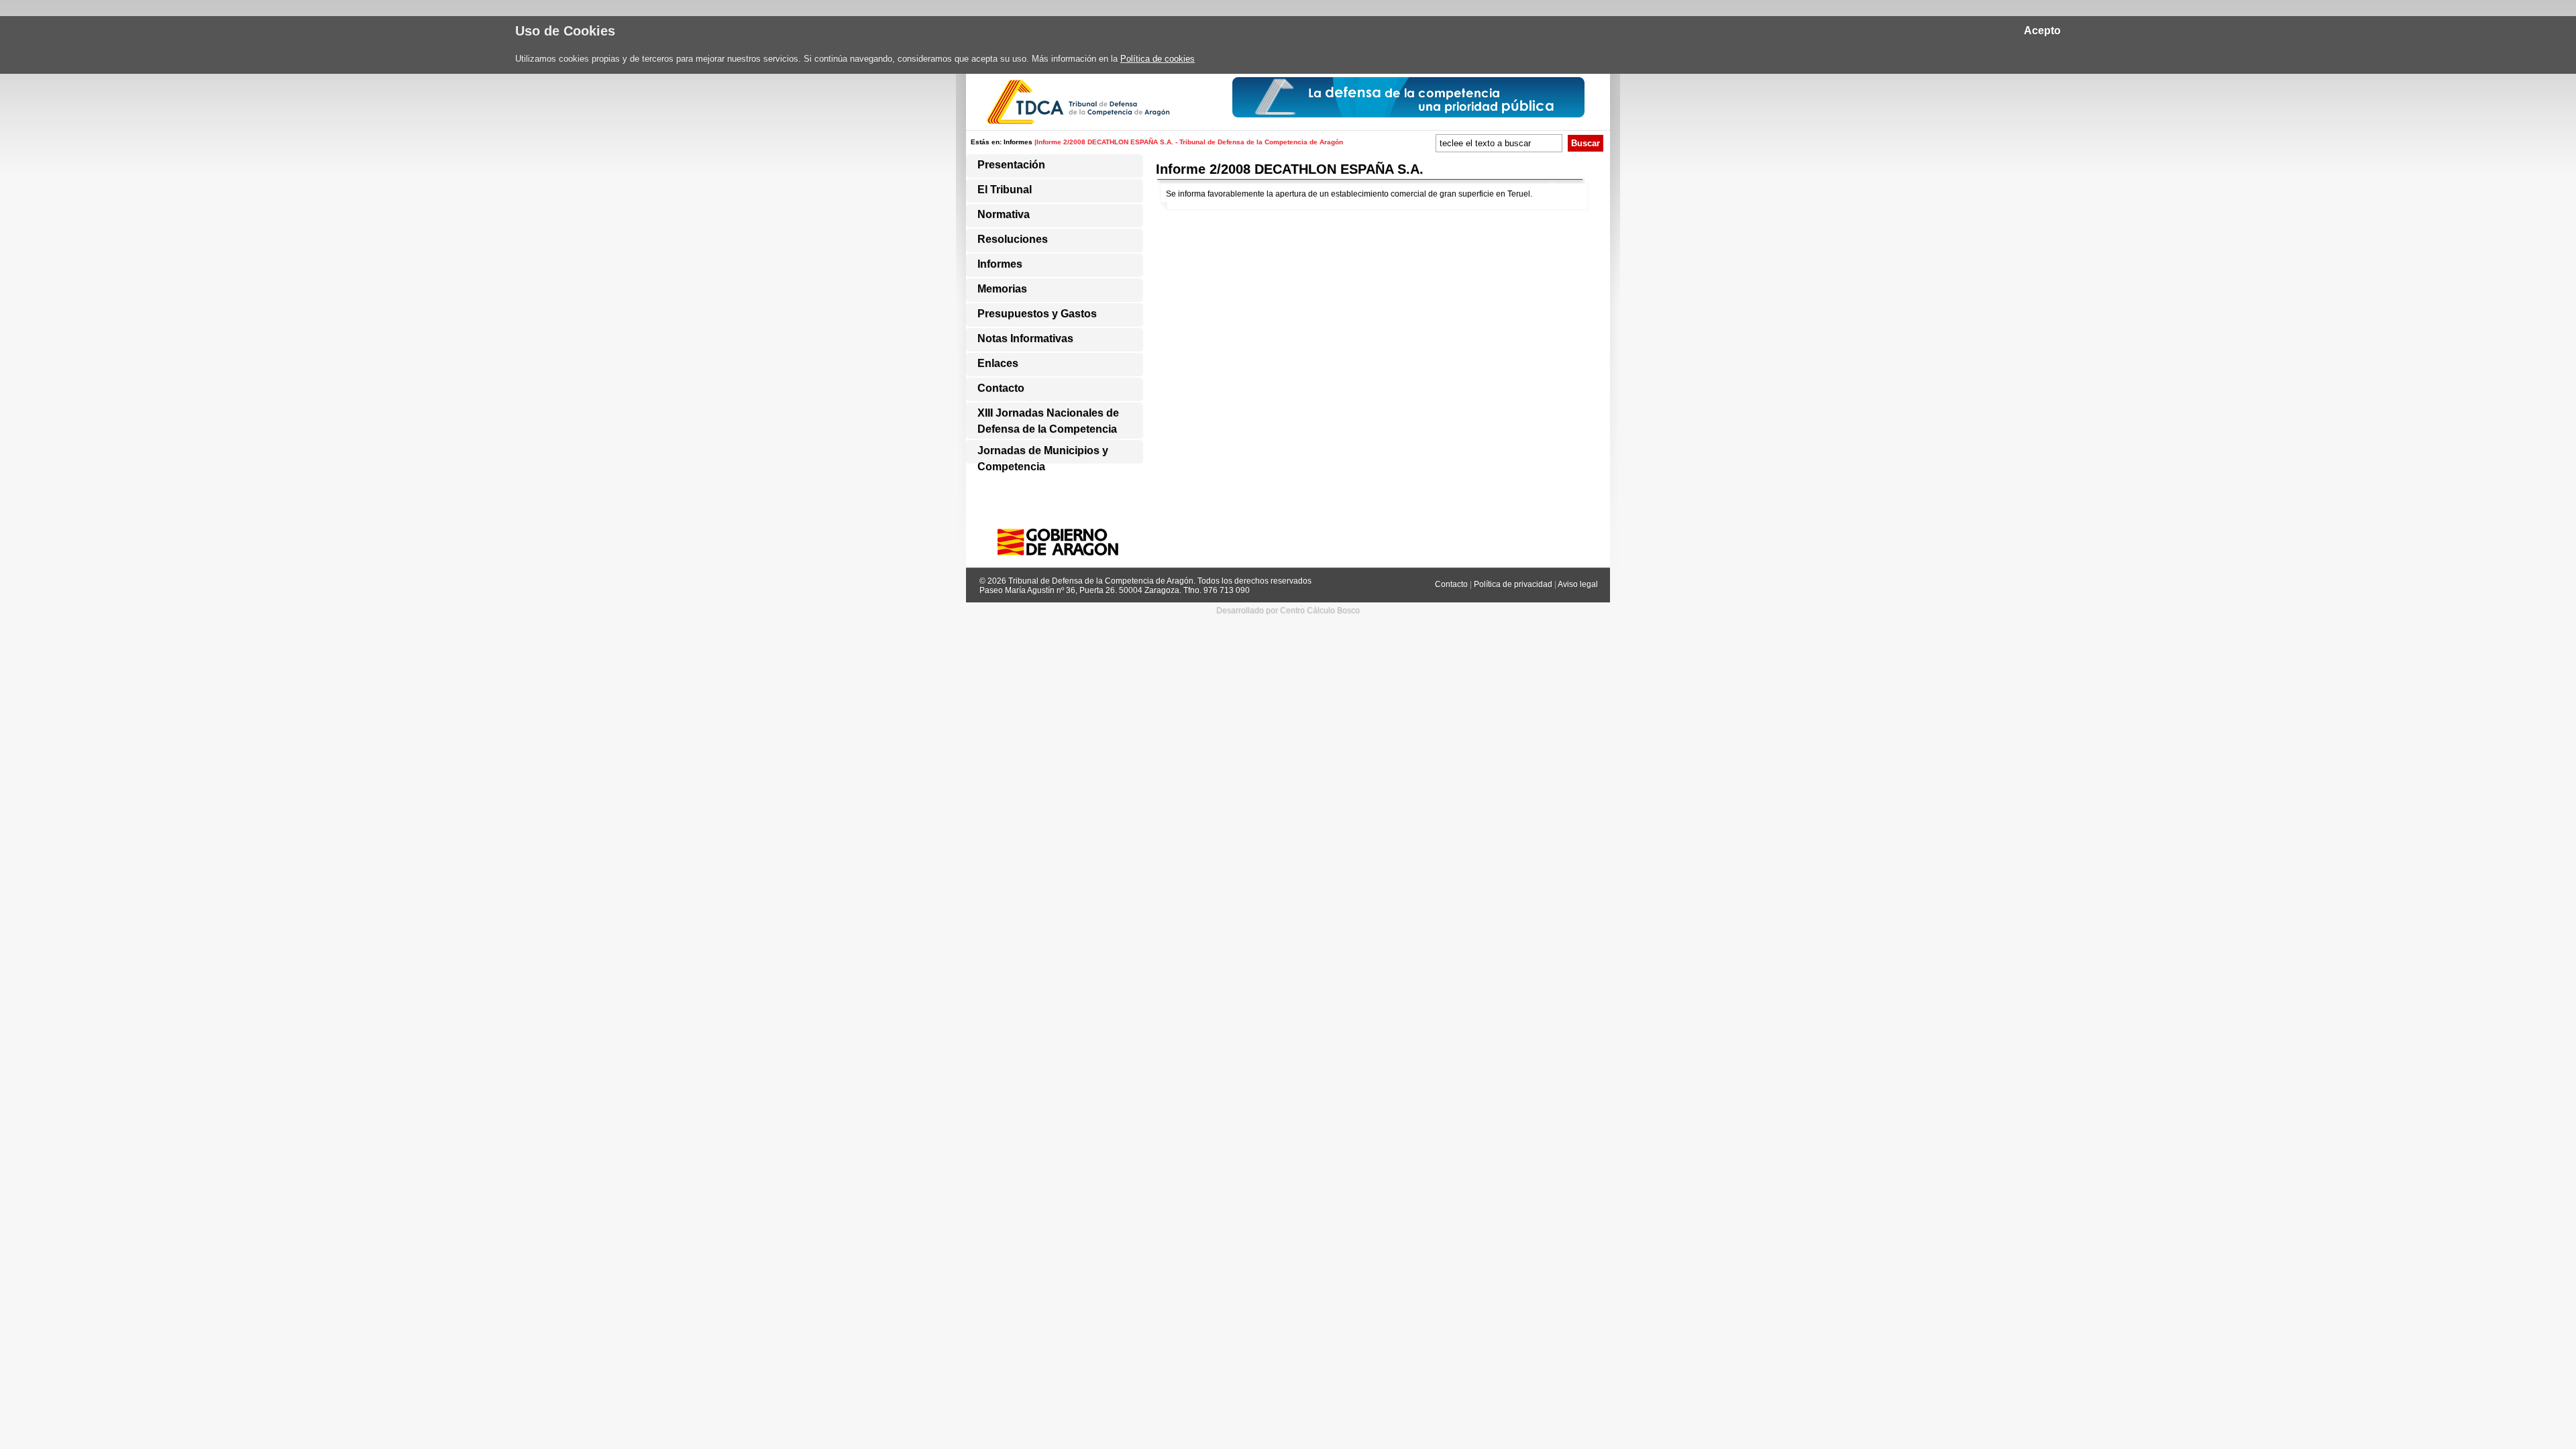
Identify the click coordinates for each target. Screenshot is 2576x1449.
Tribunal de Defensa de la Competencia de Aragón (1101, 581)
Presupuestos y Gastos (1037, 314)
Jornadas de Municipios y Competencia (1043, 453)
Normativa (1004, 214)
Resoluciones (1013, 239)
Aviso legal (1578, 584)
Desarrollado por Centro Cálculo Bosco (1288, 610)
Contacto (1001, 388)
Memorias (1002, 289)
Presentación (1011, 165)
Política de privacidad (1514, 584)
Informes (1018, 142)
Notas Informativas (1025, 338)
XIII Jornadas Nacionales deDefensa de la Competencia (1048, 416)
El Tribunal (1005, 190)
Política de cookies (1158, 59)
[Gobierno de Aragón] (1063, 559)
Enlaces (998, 363)
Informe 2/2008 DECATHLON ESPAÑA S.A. (1290, 169)
